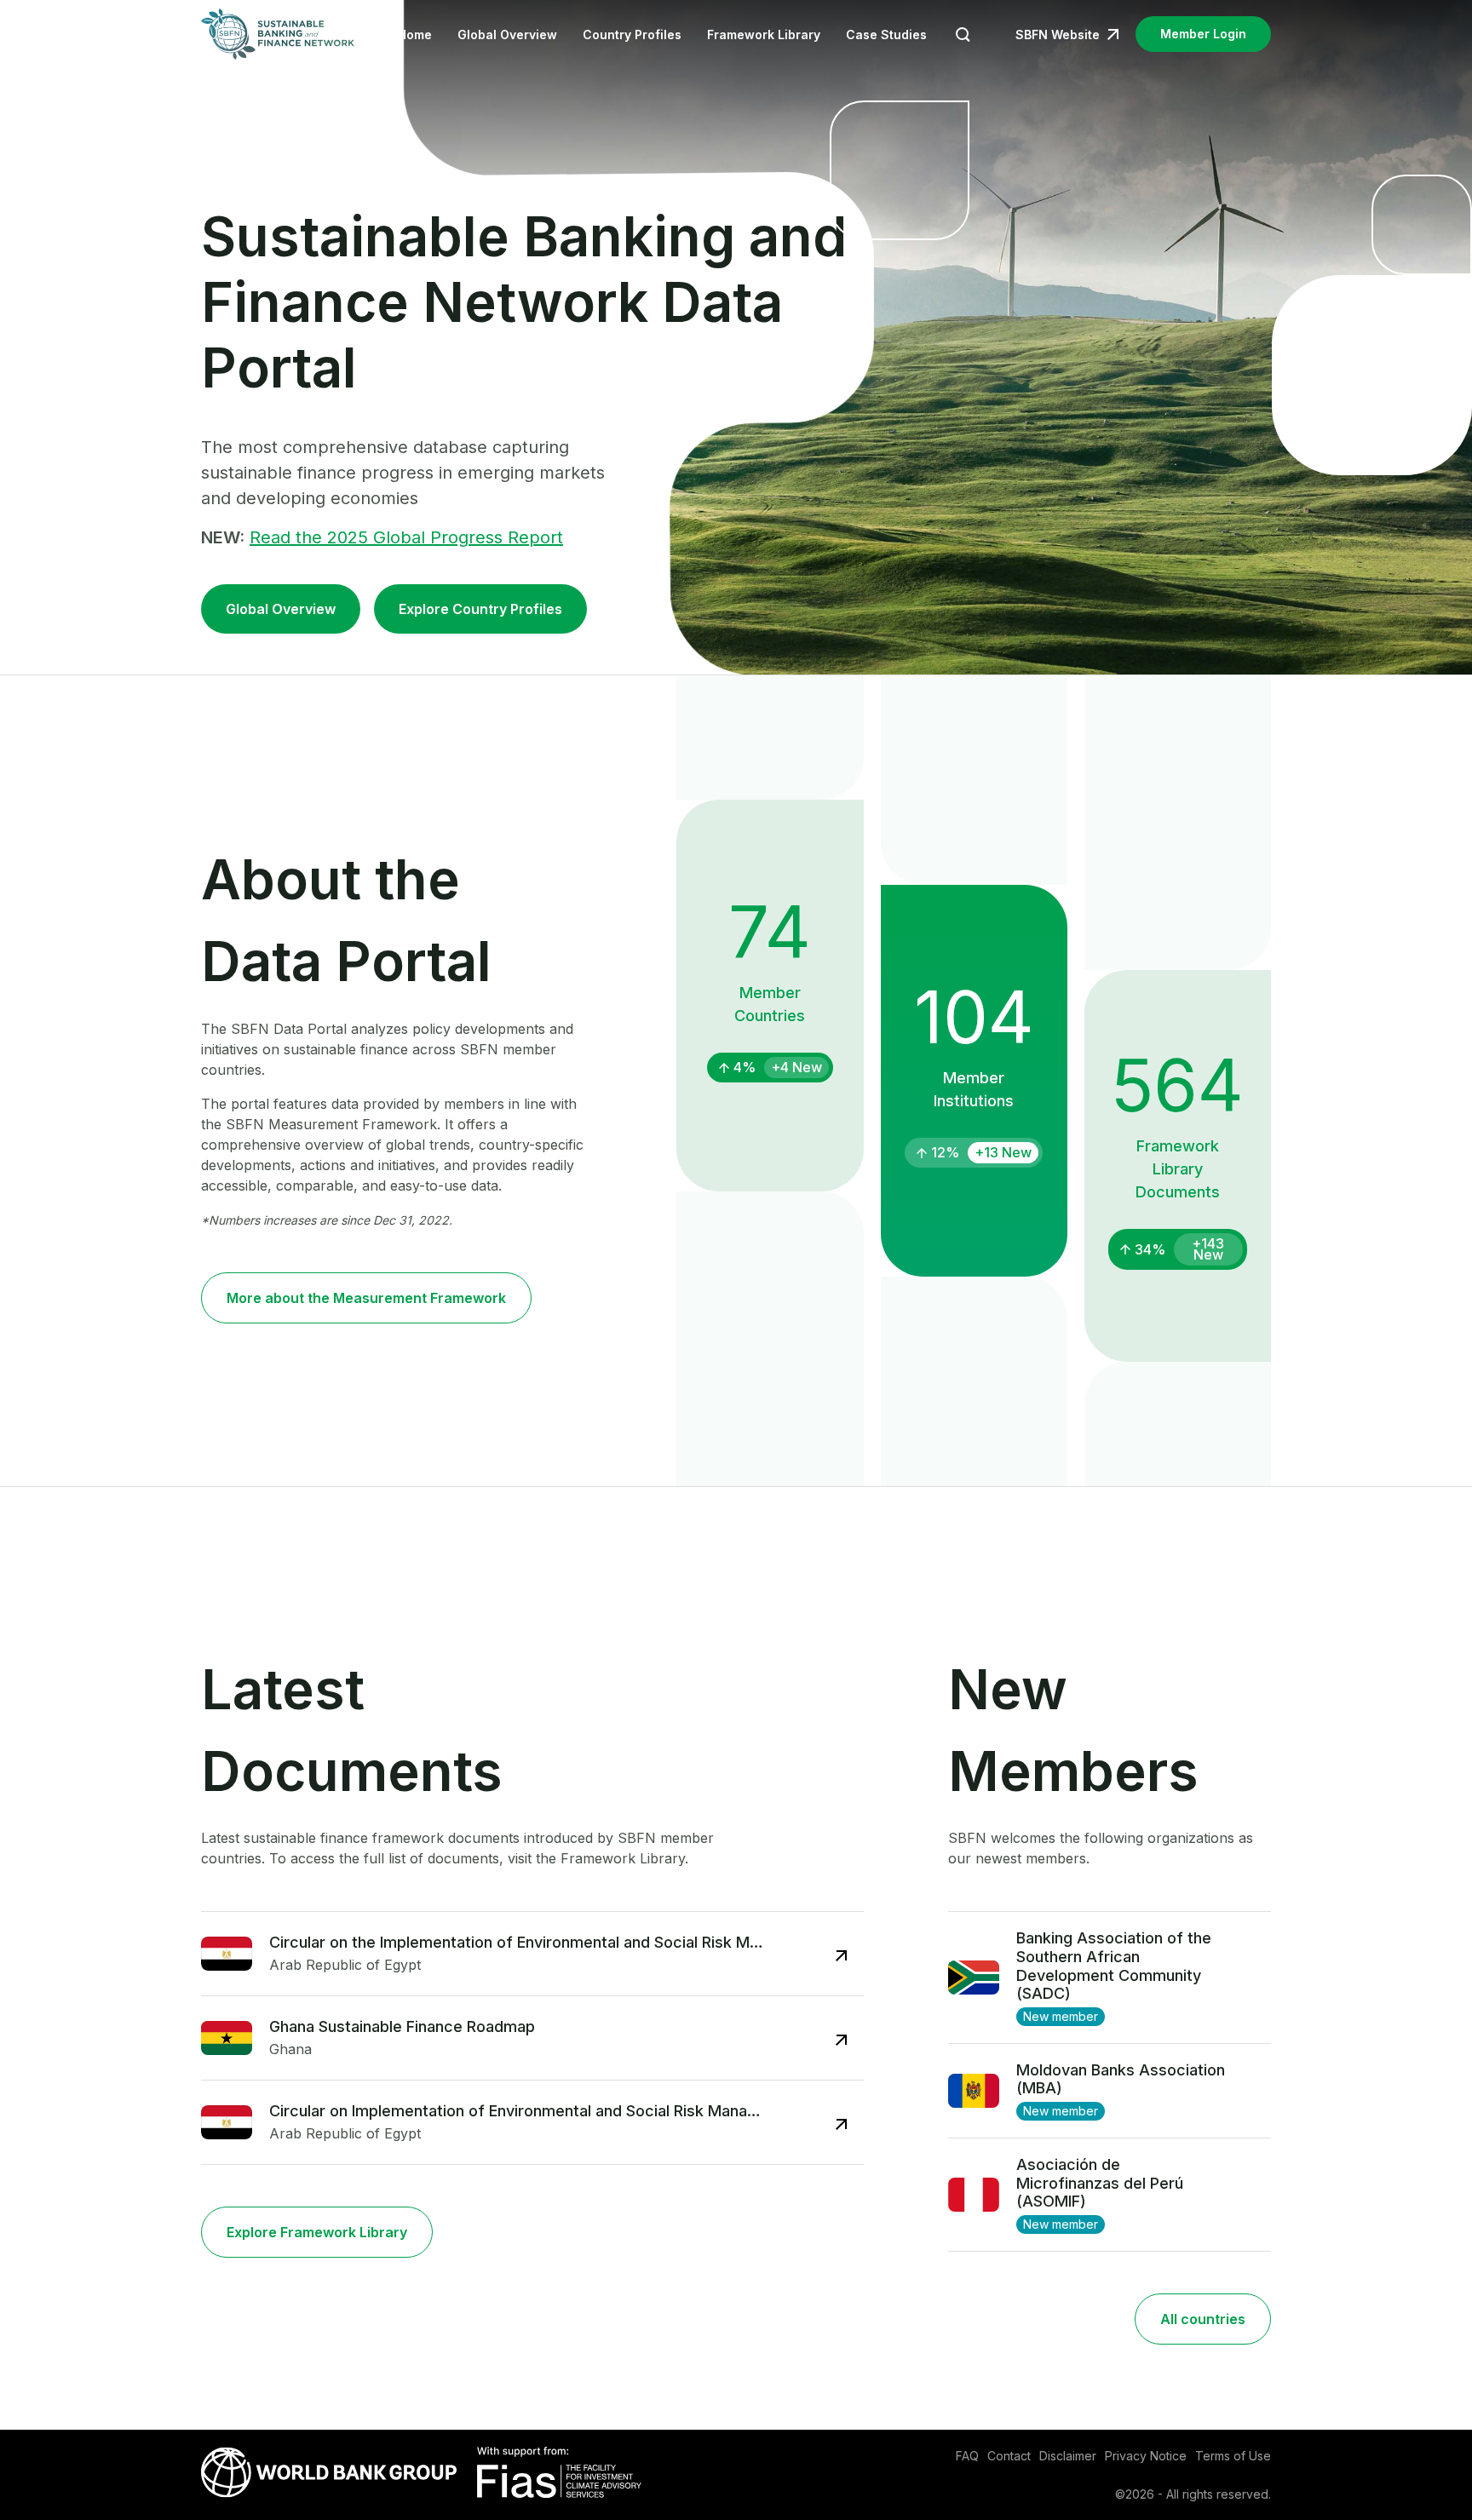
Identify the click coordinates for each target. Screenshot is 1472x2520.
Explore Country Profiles (480, 609)
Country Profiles (632, 34)
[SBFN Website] (278, 34)
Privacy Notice (1146, 2456)
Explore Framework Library (317, 2232)
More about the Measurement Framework (366, 1298)
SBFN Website (1058, 34)
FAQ (967, 2456)
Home (415, 34)
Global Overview (507, 34)
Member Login (1203, 34)
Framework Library (764, 34)
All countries (1203, 2319)
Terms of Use (1233, 2456)
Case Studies (886, 34)
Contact (1009, 2456)
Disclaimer (1068, 2456)
